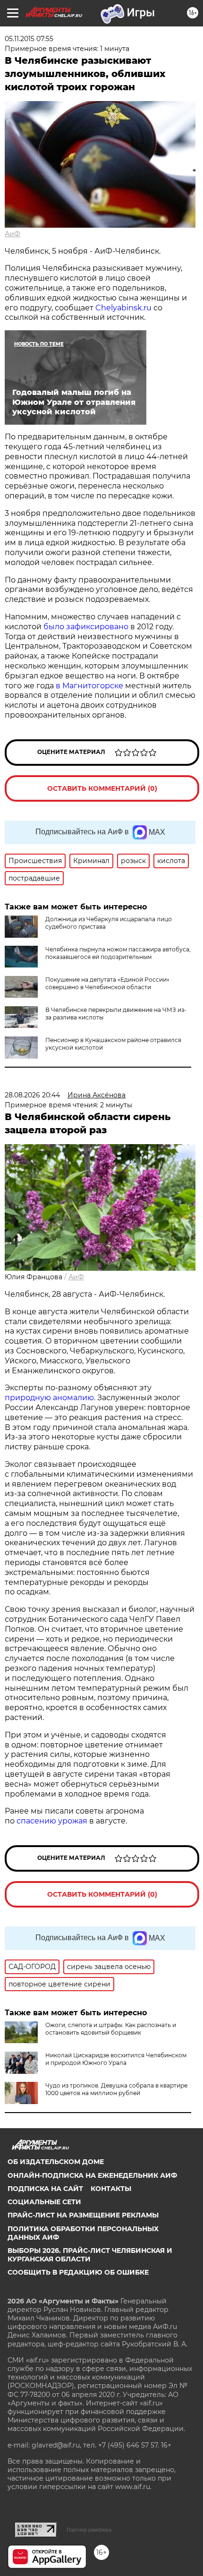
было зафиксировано (86, 627)
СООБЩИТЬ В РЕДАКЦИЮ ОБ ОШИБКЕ (78, 2272)
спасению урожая (52, 1821)
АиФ (13, 234)
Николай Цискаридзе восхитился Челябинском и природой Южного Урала (116, 2059)
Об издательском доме (56, 2162)
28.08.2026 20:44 (32, 1095)
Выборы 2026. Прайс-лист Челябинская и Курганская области (90, 2255)
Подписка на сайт (45, 2189)
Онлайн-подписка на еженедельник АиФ (92, 2175)
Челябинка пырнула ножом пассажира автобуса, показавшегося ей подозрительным (118, 953)
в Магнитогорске (89, 686)
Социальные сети (44, 2202)
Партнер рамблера (89, 2530)
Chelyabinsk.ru (123, 308)
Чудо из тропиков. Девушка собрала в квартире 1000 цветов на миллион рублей (116, 2089)
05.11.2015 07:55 (29, 39)
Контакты (111, 2189)
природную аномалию (49, 1398)
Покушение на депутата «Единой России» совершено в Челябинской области (107, 983)
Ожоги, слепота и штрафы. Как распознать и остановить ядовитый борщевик (111, 2029)
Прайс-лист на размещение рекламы (83, 2215)
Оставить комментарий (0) (102, 788)
